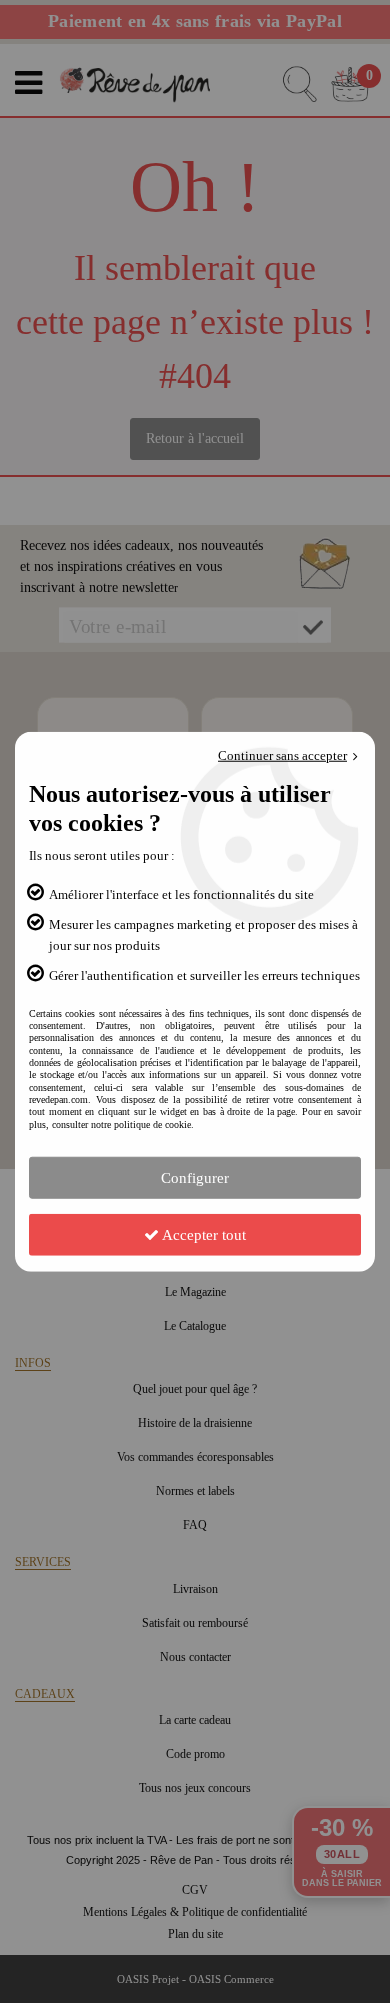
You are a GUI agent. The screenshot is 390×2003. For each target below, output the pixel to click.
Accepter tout (202, 1235)
